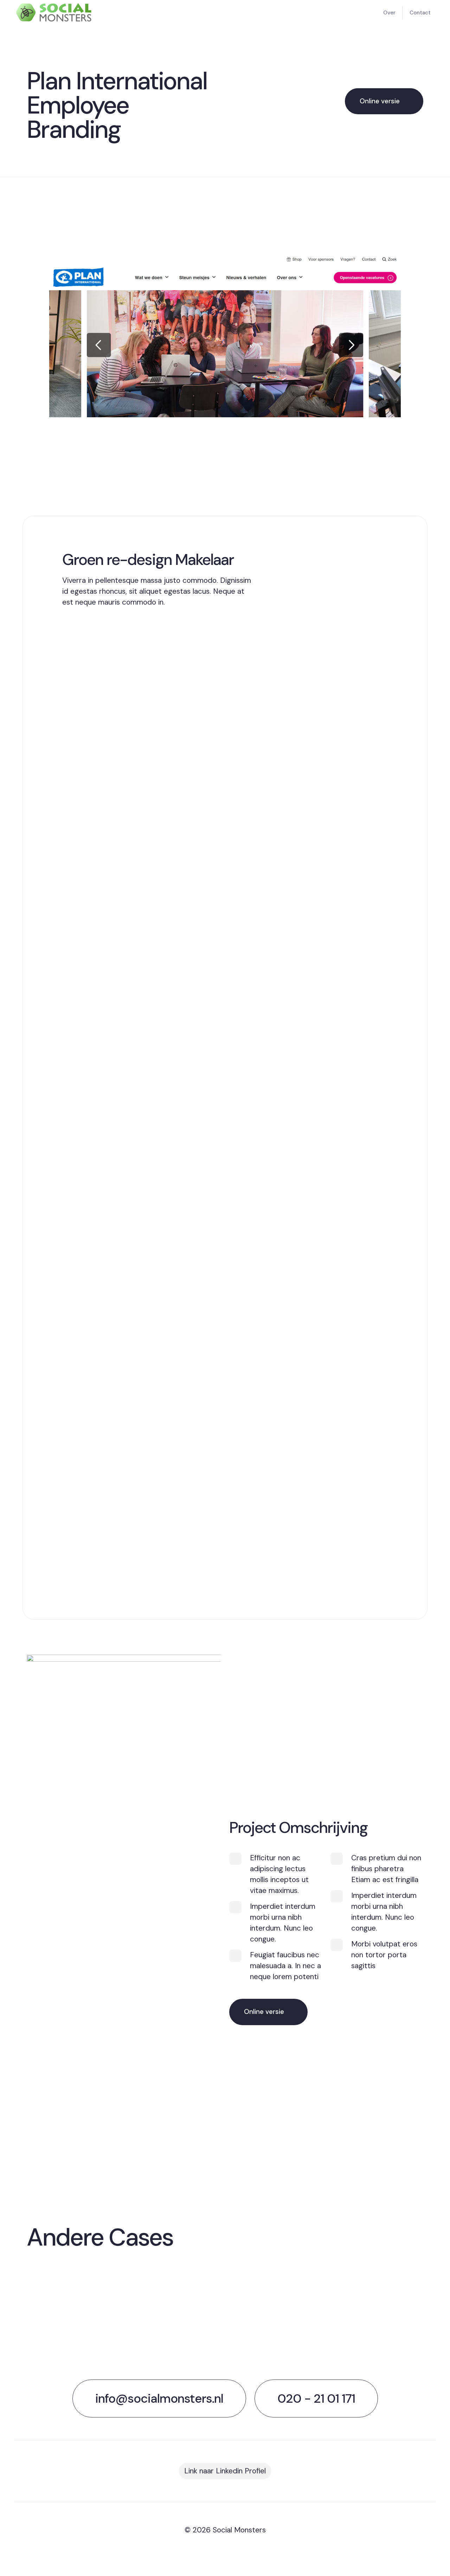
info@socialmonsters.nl (159, 2398)
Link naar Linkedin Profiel (225, 2471)
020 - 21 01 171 (316, 2398)
